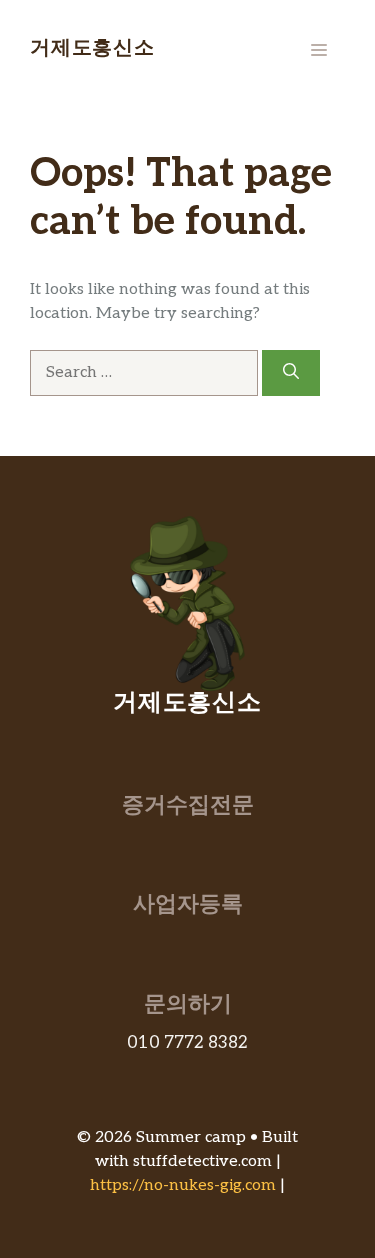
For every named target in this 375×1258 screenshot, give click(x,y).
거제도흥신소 (92, 50)
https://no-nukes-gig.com (183, 1185)
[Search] (291, 373)
